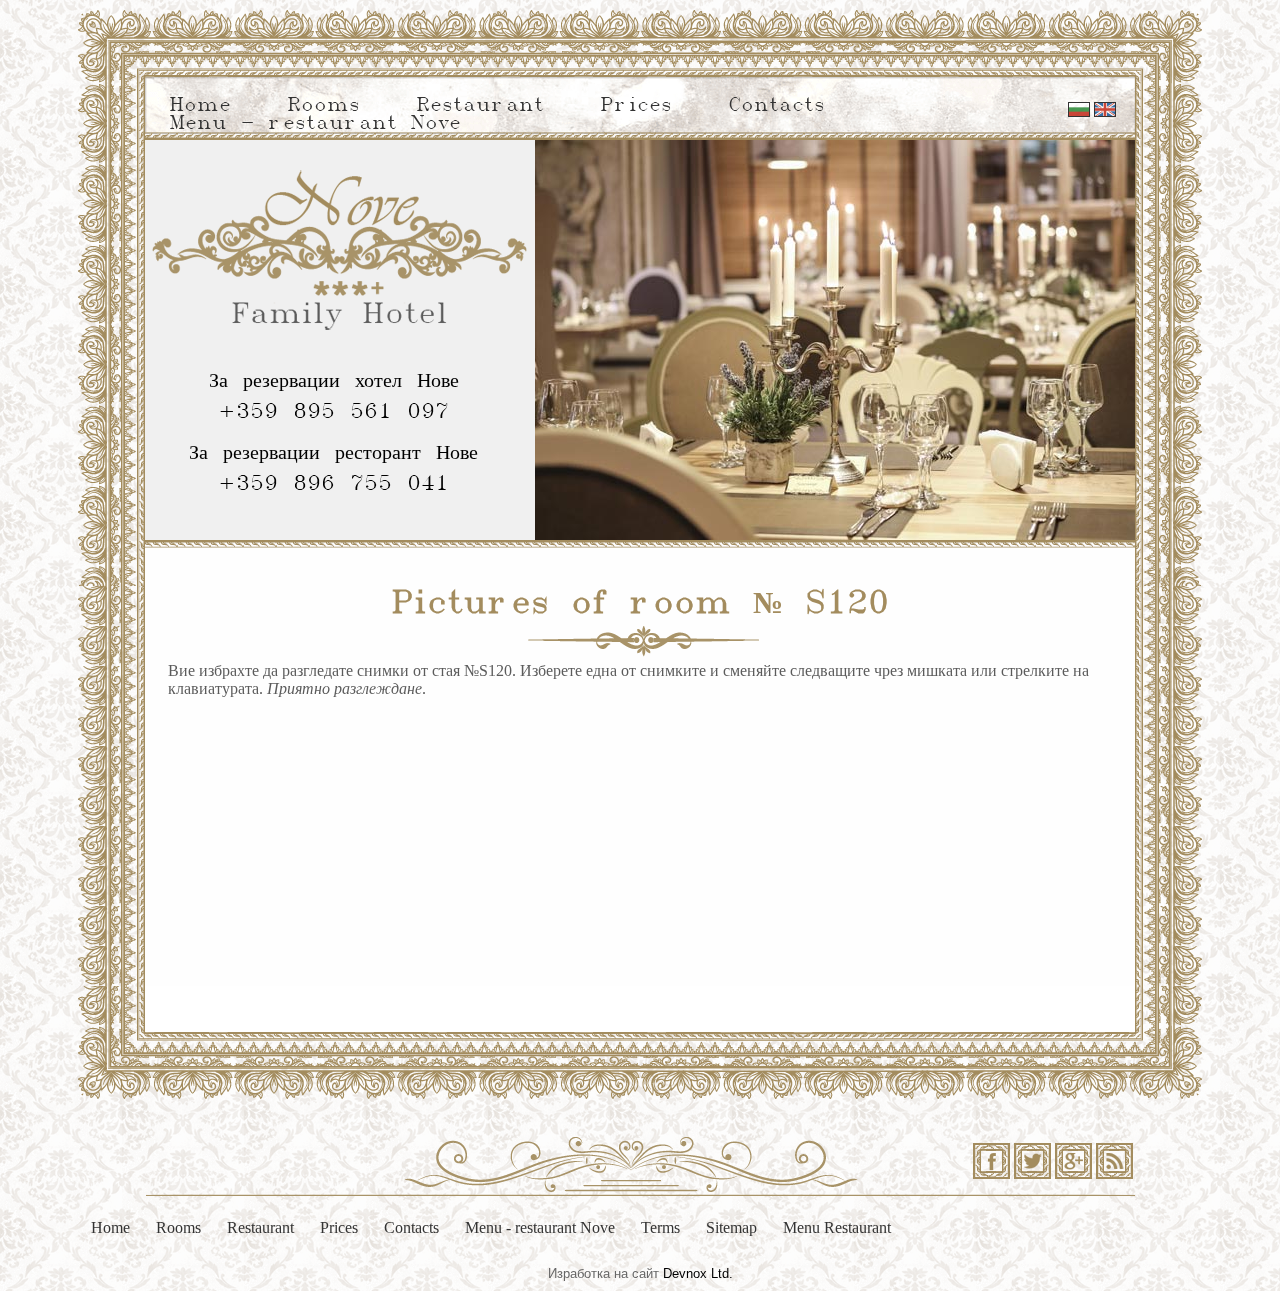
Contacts (776, 106)
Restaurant (480, 106)
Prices (636, 106)
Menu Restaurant (837, 1227)
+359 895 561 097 (333, 412)
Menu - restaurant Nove (315, 124)
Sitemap (731, 1227)
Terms (660, 1227)
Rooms (323, 106)
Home (200, 106)
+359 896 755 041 (333, 484)
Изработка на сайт (603, 1273)
